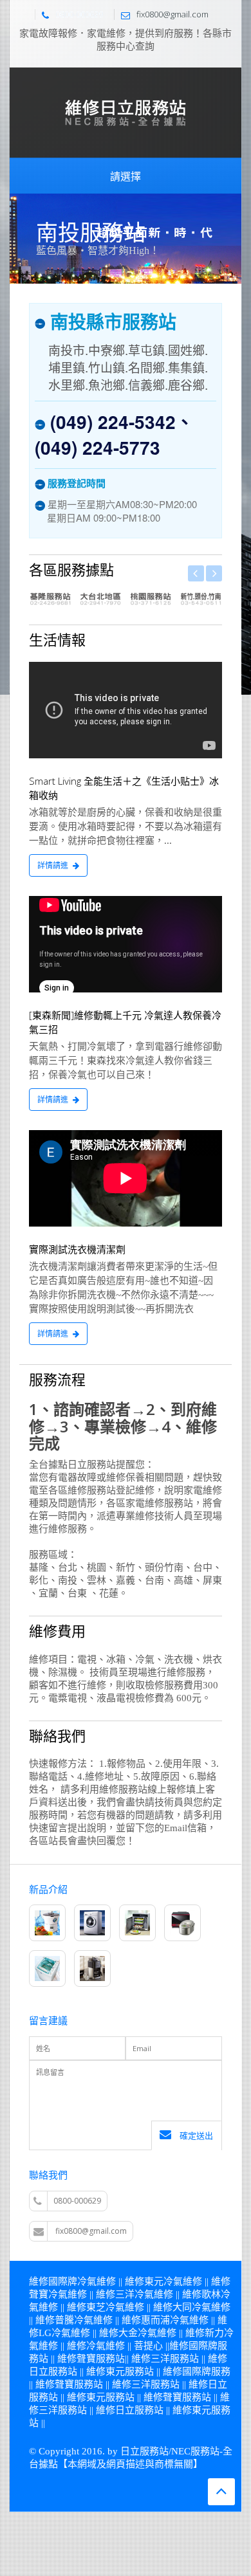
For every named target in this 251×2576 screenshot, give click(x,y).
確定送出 (195, 2135)
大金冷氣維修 (147, 2333)
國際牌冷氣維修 (82, 2281)
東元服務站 (130, 2371)
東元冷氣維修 (173, 2281)
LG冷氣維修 (64, 2333)
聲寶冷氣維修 (58, 2294)
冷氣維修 (106, 2346)
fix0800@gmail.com (91, 2231)
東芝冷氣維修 (115, 2307)
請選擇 (126, 176)
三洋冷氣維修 (144, 2294)
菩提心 (148, 2346)
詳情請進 (53, 865)
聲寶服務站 (101, 2359)
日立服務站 (53, 2371)
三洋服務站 (175, 2359)
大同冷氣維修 (201, 2307)
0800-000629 (79, 14)
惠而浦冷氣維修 (175, 2320)
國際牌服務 (206, 2371)
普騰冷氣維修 (84, 2320)
